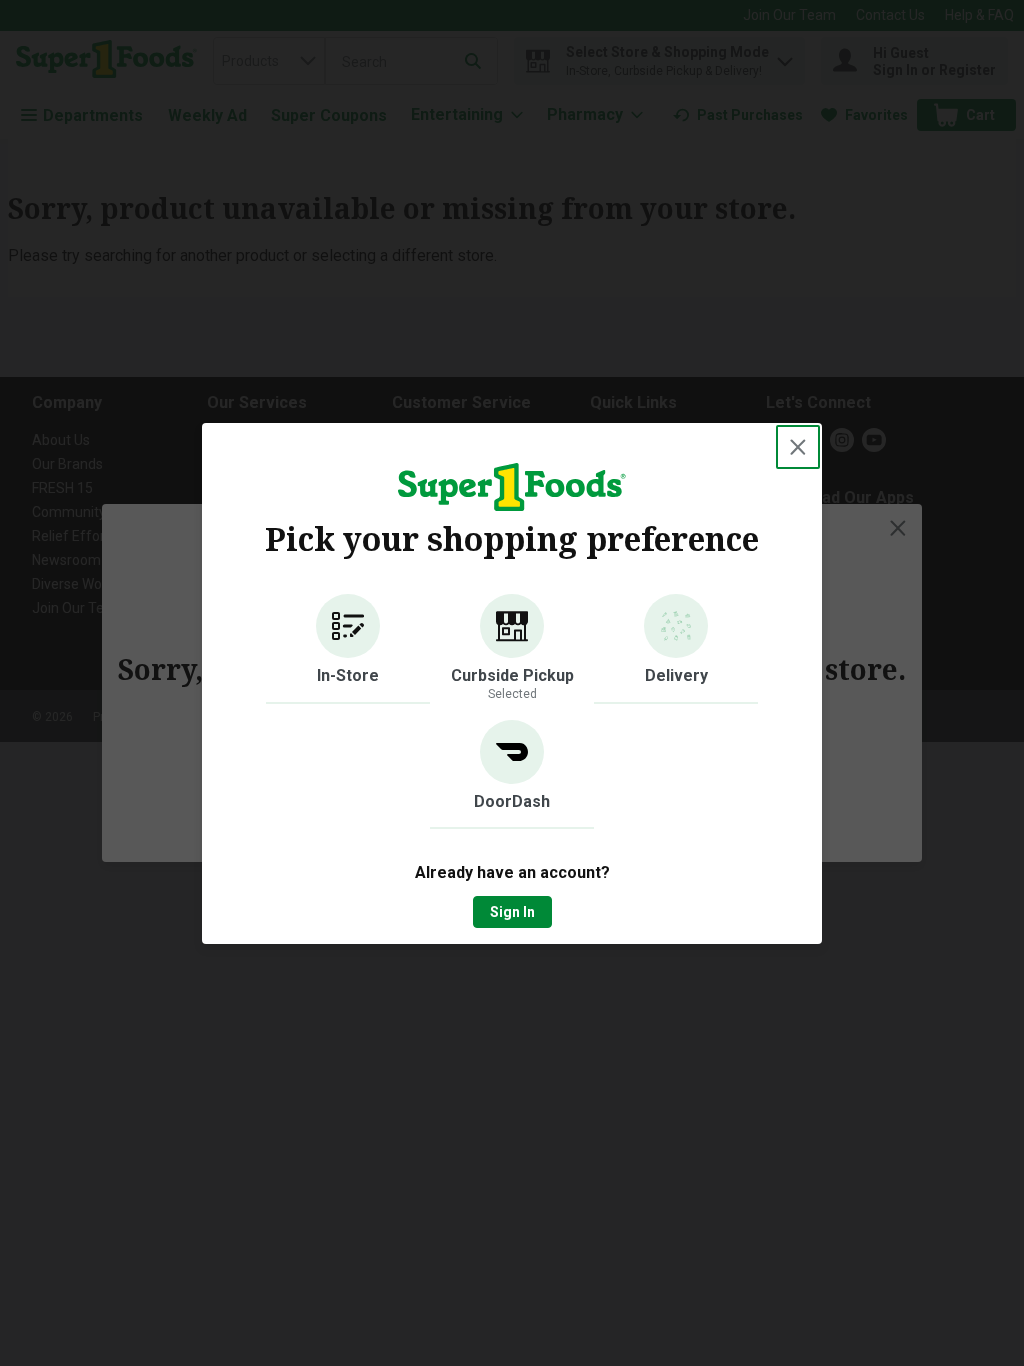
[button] (348, 649)
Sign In (512, 912)
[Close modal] (798, 447)
